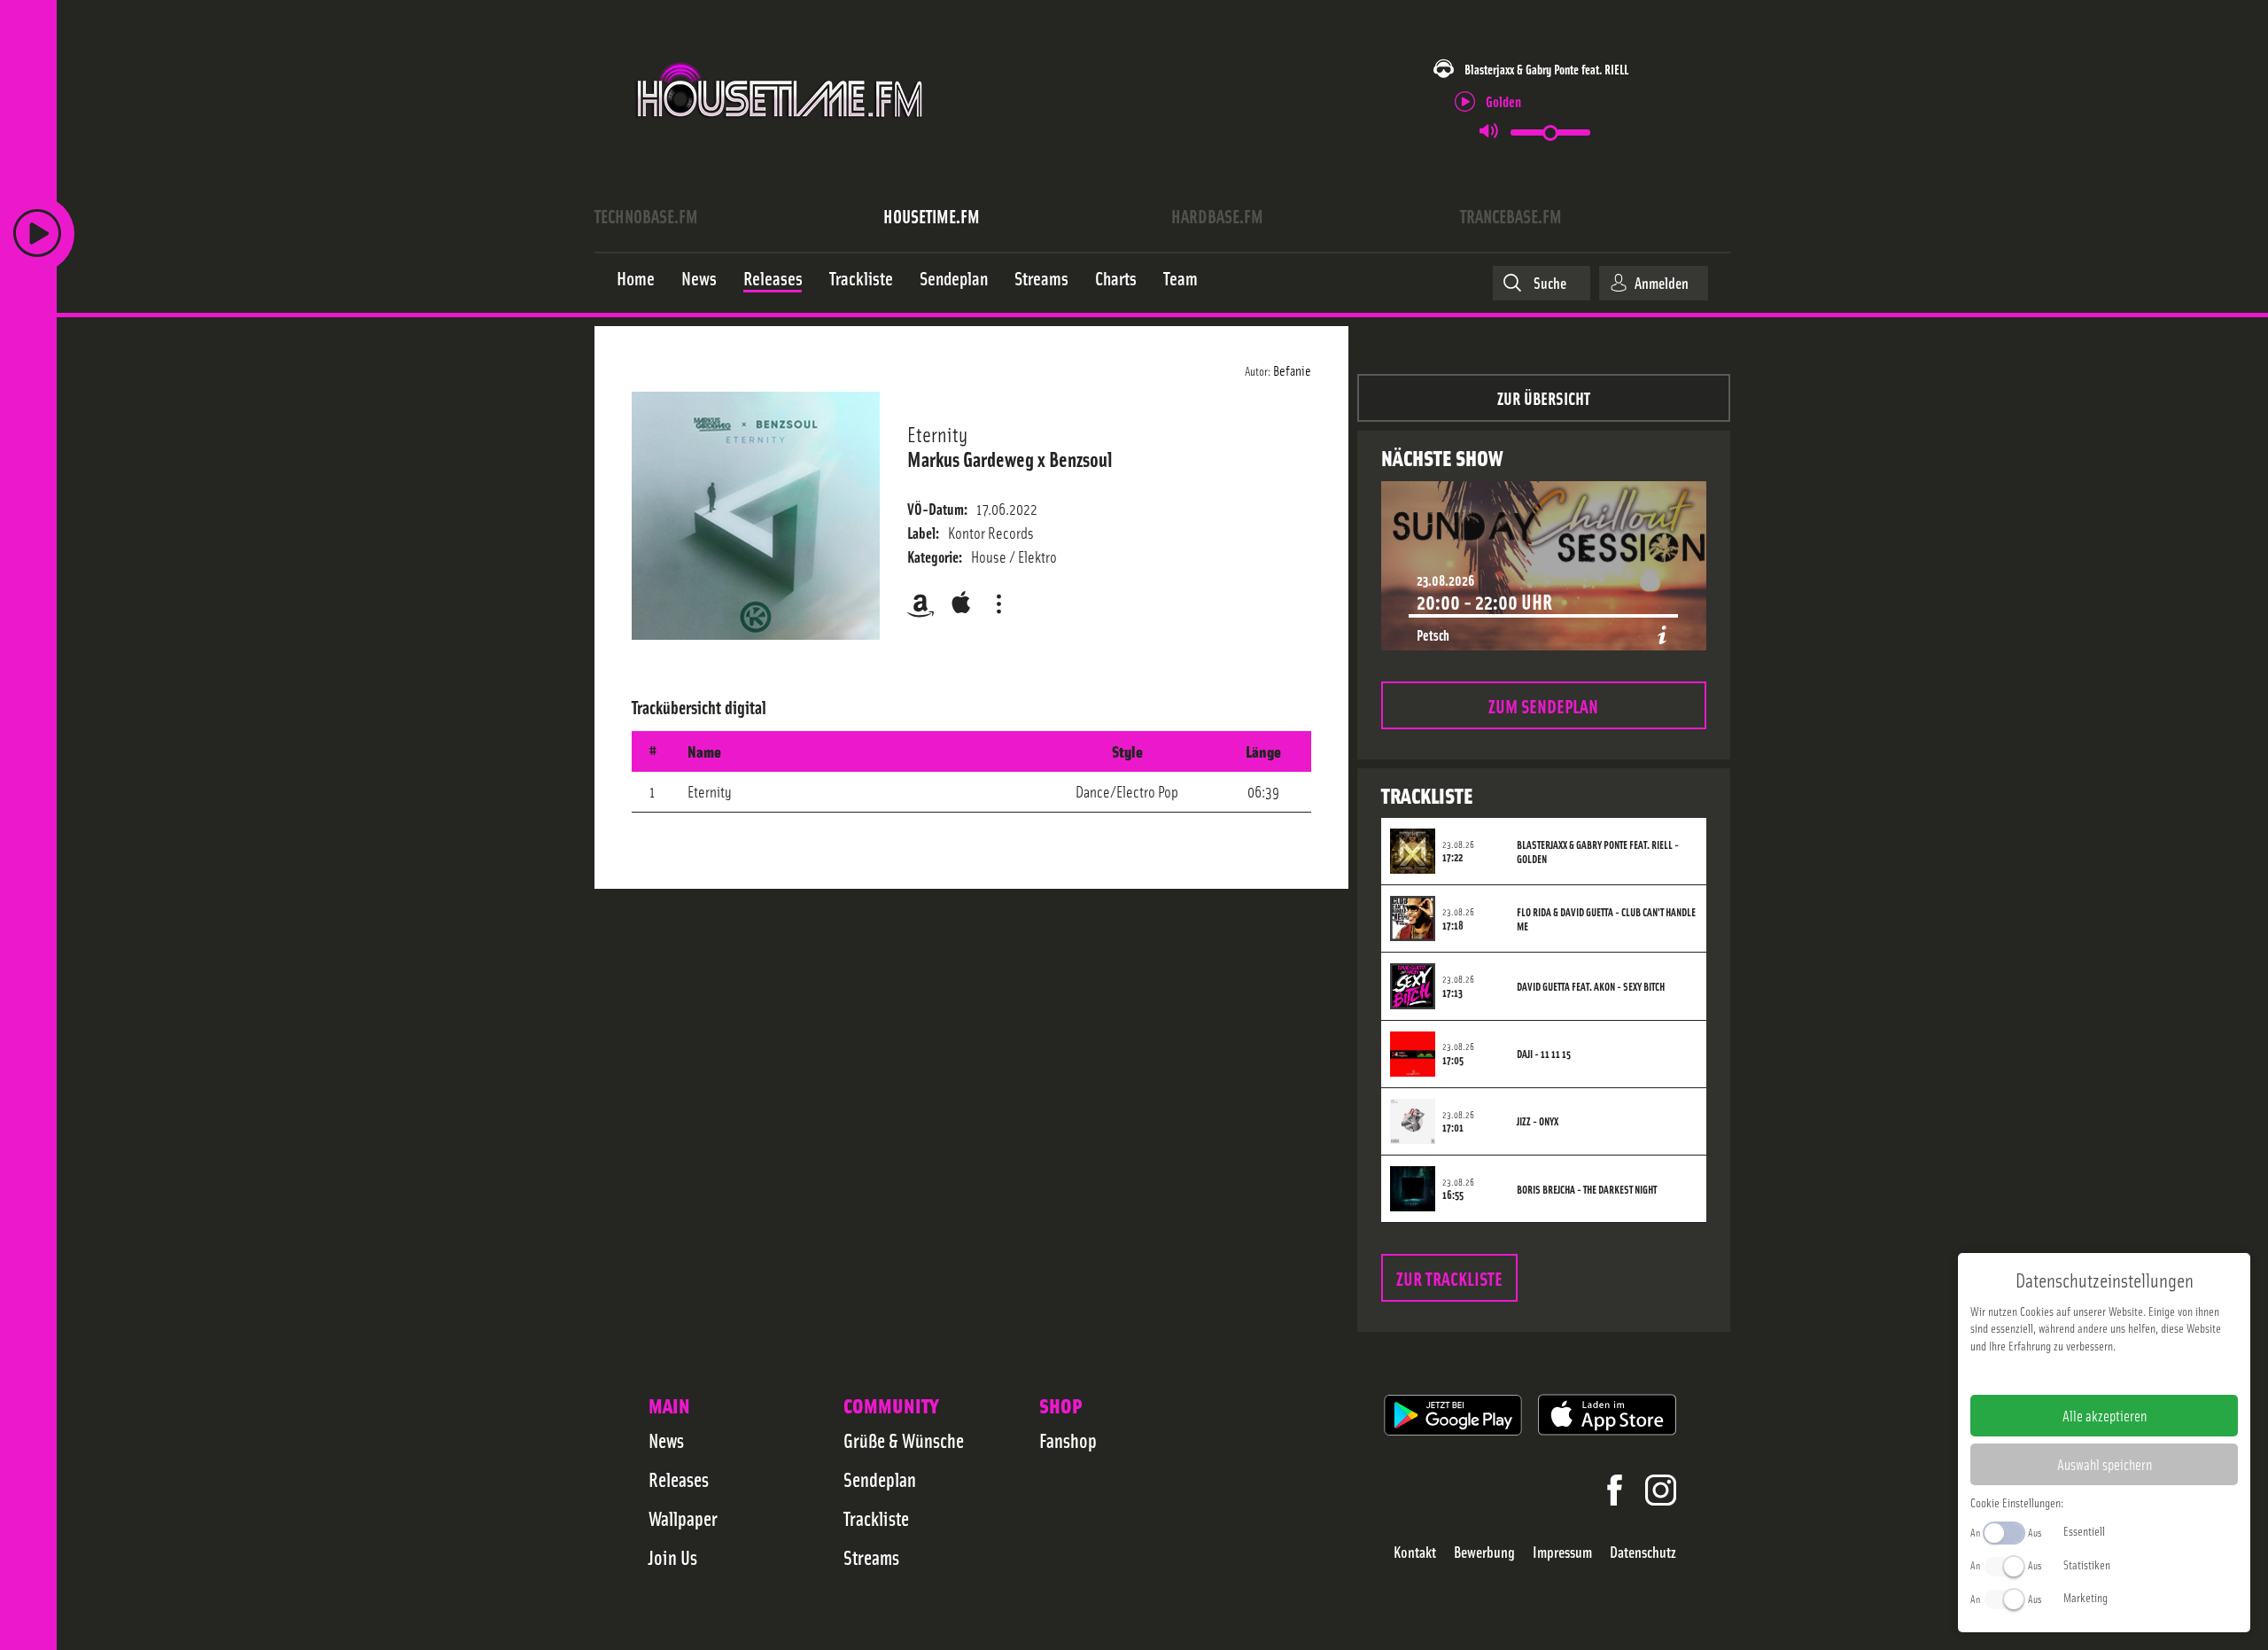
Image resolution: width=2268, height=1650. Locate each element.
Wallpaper (683, 1518)
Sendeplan (880, 1479)
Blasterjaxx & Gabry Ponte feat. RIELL (1546, 69)
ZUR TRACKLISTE (1449, 1277)
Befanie (1292, 370)
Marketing (2085, 1597)
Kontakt (1415, 1552)
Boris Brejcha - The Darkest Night (1587, 1189)
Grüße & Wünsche (904, 1440)
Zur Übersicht (1544, 397)
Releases (679, 1479)
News (666, 1440)
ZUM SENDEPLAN (1543, 705)
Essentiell (2084, 1530)
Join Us (673, 1557)
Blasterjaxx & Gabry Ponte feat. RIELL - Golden (1598, 852)
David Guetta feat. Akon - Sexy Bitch (1591, 986)
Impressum (1562, 1552)
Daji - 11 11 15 (1544, 1054)
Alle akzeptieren (2105, 1415)
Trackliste (876, 1518)
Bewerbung (1484, 1552)
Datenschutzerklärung (2135, 1374)
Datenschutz (1643, 1552)
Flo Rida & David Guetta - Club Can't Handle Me (1606, 919)
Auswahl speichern (2105, 1464)
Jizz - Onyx (1538, 1121)
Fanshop (1068, 1440)
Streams (871, 1557)
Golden (1503, 101)
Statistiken (2087, 1564)
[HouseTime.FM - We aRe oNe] (781, 136)
